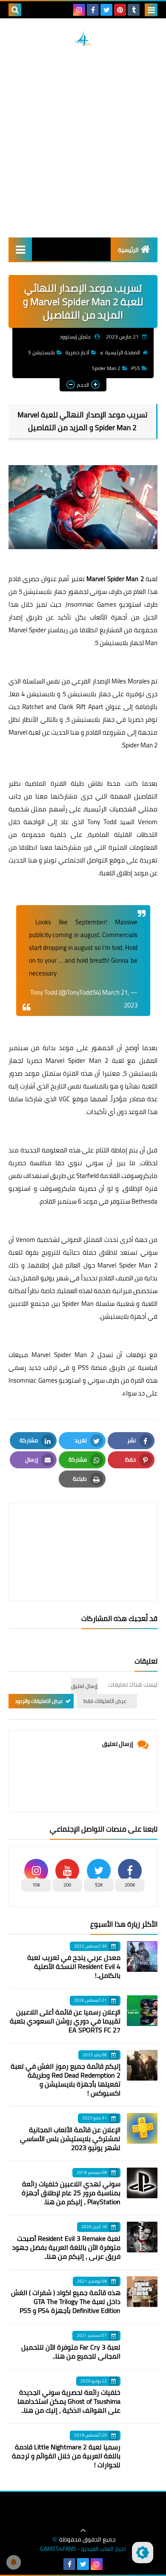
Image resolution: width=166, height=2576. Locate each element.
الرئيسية (128, 250)
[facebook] (93, 10)
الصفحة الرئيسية (123, 352)
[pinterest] (120, 10)
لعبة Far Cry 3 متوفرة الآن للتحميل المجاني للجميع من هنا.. (71, 2352)
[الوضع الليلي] (143, 2553)
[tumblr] (134, 10)
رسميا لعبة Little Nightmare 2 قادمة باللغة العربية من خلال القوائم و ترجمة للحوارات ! (66, 2456)
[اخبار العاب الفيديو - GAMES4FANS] (83, 38)
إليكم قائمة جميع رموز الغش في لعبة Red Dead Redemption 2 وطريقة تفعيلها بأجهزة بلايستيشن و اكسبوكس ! (66, 2080)
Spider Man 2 (106, 368)
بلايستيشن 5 (41, 352)
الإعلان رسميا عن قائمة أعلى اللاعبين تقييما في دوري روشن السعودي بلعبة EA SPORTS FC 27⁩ (65, 2021)
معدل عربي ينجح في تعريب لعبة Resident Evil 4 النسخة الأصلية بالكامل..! (74, 1966)
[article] (83, 1532)
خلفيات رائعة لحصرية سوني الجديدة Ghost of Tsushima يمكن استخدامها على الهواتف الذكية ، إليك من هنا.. (69, 2401)
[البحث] (15, 10)
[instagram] (79, 10)
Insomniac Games (91, 604)
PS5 (136, 368)
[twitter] (106, 10)
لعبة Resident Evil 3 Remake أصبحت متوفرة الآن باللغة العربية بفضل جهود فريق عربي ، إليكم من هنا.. (66, 2247)
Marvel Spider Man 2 (115, 579)
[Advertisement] (83, 142)
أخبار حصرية (77, 352)
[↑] (83, 2530)
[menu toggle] (151, 10)
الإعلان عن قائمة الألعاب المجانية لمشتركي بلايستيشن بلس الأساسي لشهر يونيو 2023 (70, 2139)
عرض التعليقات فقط (105, 1701)
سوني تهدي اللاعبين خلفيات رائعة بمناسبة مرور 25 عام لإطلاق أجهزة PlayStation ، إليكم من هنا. (71, 2193)
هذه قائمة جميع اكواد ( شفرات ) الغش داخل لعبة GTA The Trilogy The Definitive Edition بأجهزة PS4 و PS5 (66, 2301)
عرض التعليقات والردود (39, 1701)
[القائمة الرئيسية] (20, 249)
